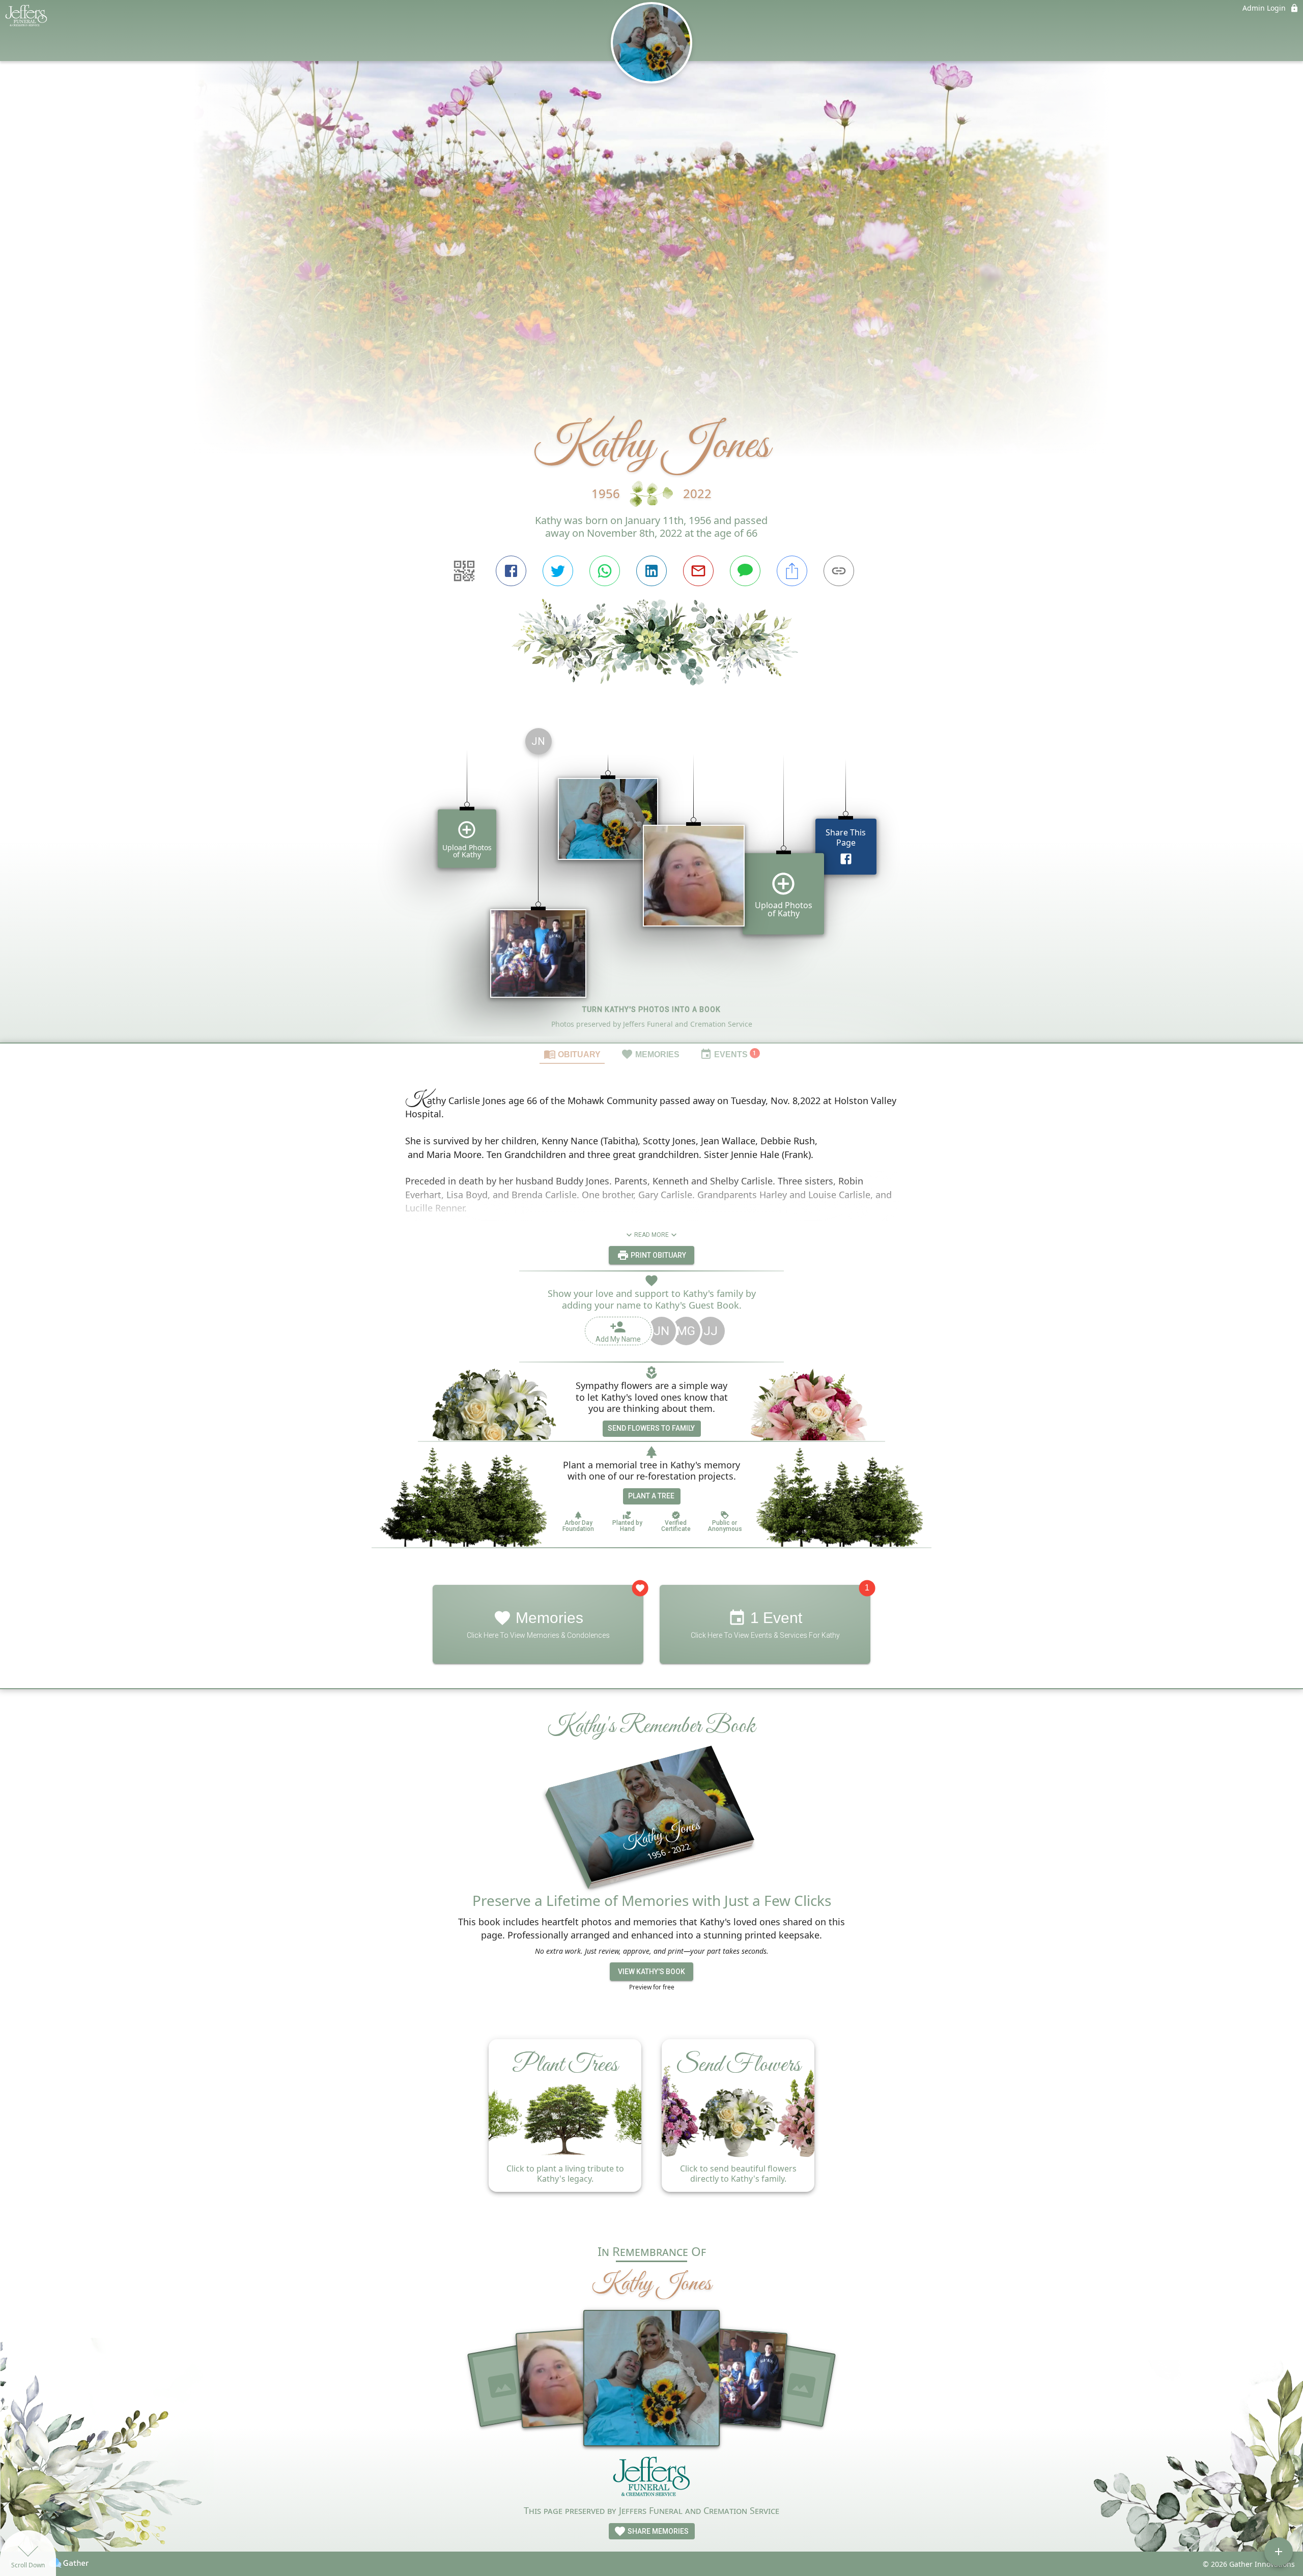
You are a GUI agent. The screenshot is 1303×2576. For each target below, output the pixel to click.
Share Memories (657, 2531)
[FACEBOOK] (511, 571)
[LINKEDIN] (651, 571)
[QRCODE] (464, 571)
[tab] (572, 1054)
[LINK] (839, 571)
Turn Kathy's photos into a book (651, 1009)
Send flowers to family (651, 1428)
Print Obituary (658, 1255)
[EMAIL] (698, 571)
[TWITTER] (558, 571)
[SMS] (745, 571)
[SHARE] (792, 571)
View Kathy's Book (651, 1972)
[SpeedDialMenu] (1279, 2552)
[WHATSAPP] (605, 571)
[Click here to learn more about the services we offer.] (651, 2479)
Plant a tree (651, 1496)
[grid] (651, 881)
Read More (651, 1235)
